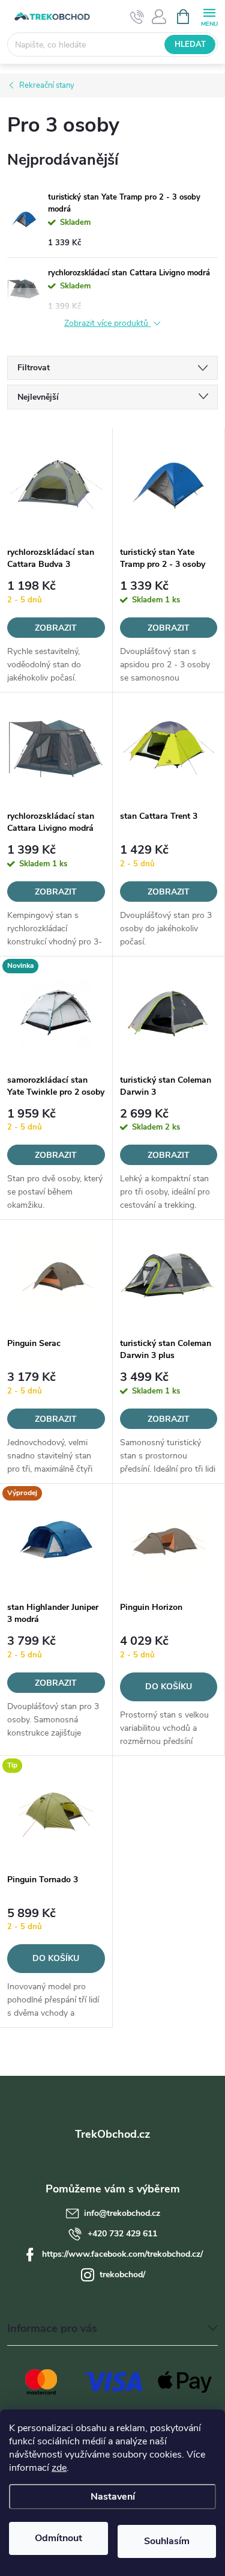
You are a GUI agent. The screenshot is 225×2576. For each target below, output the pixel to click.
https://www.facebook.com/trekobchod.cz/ (122, 2254)
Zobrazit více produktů (107, 324)
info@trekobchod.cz (122, 2213)
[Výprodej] (56, 1540)
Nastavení (113, 2497)
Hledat (190, 44)
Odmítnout (58, 2538)
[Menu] (209, 16)
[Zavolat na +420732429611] (137, 17)
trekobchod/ (122, 2275)
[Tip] (56, 1812)
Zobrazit (56, 628)
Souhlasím (167, 2541)
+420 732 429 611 (122, 2234)
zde (59, 2468)
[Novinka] (56, 1012)
